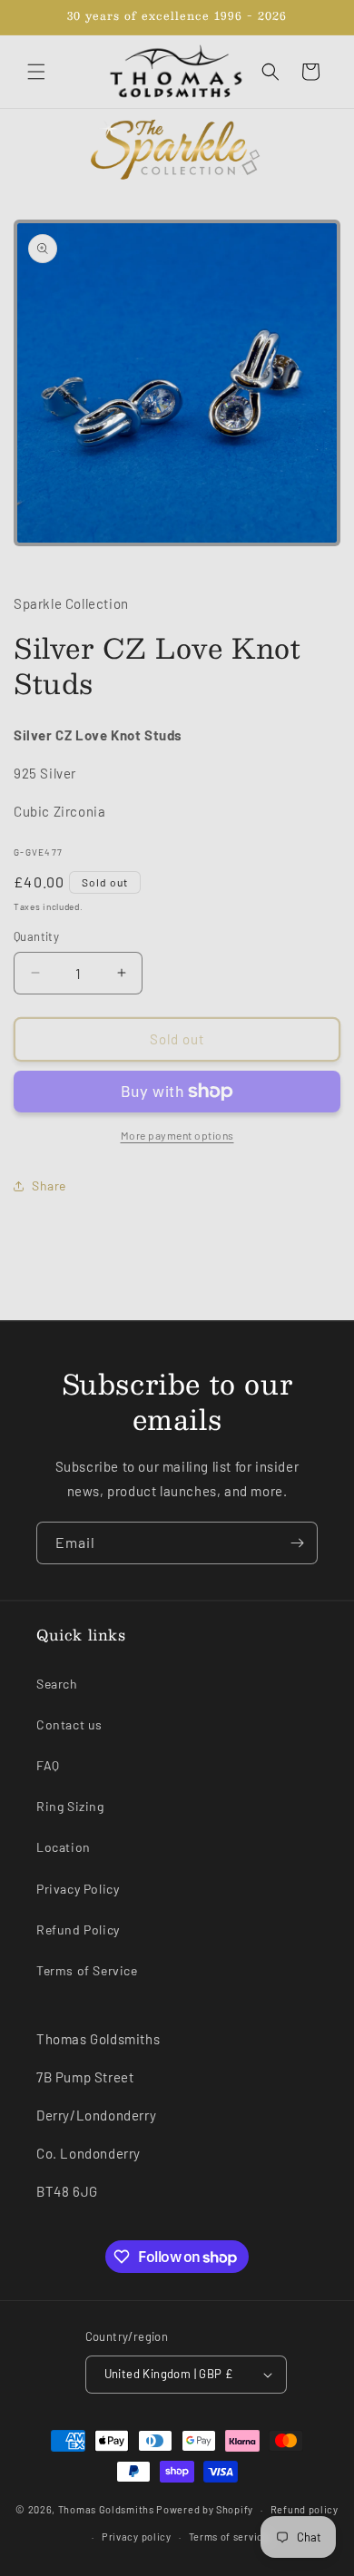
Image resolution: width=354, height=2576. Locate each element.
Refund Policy (78, 1930)
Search (57, 1684)
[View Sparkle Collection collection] (177, 151)
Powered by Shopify (205, 2509)
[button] (36, 72)
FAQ (48, 1765)
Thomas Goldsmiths (108, 2509)
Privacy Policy (78, 1889)
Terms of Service (87, 1970)
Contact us (69, 1724)
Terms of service (229, 2537)
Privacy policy (137, 2537)
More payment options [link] (177, 1135)
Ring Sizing (70, 1806)
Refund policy (305, 2509)
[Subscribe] (297, 1543)
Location (64, 1847)
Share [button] (49, 1185)
